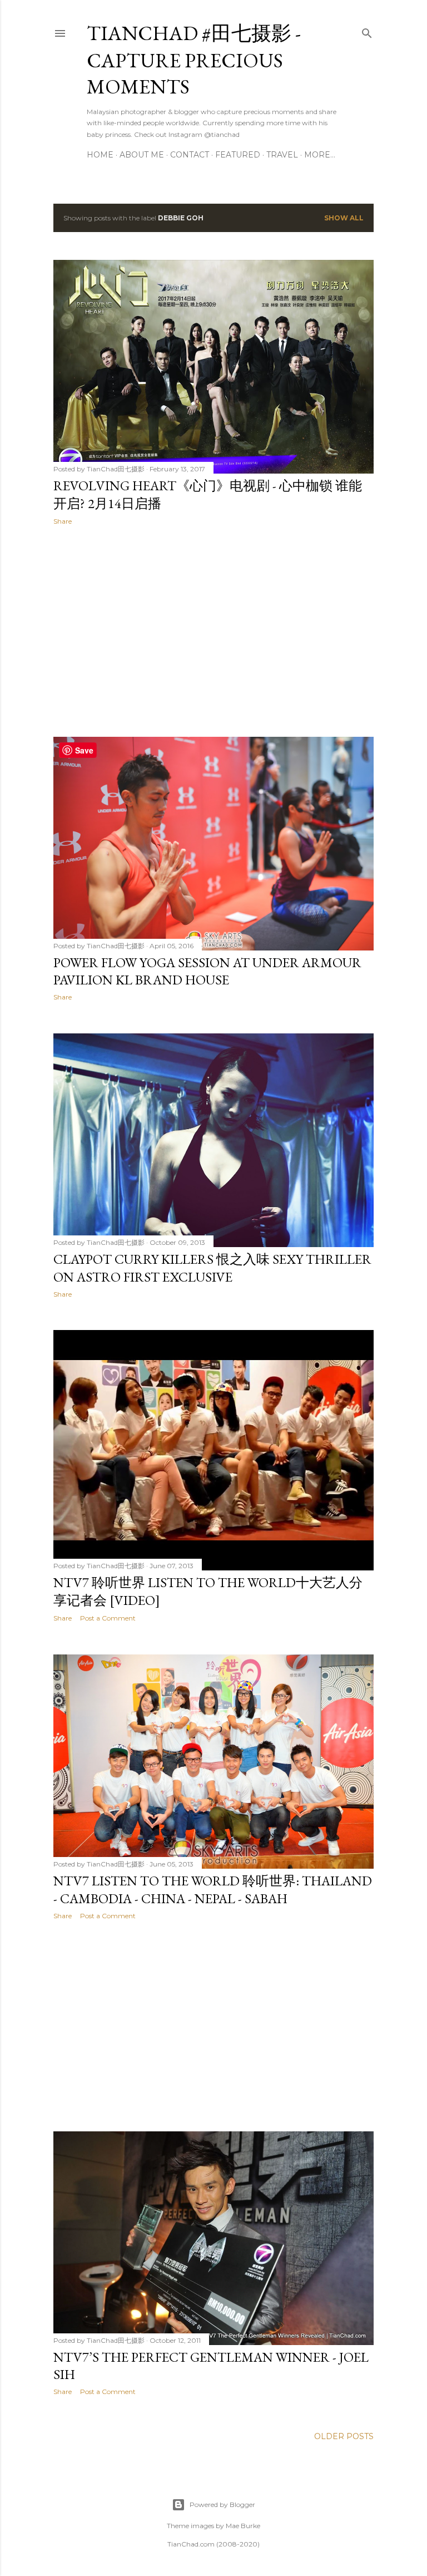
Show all (344, 218)
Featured (238, 155)
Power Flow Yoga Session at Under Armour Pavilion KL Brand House (207, 971)
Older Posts (344, 2436)
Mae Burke (243, 2526)
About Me (142, 155)
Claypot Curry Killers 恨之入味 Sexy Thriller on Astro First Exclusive (212, 1268)
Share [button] (63, 521)
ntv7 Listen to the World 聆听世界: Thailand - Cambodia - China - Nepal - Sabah (213, 1890)
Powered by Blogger (222, 2504)
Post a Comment (108, 1618)
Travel (282, 155)
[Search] (367, 31)
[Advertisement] (213, 631)
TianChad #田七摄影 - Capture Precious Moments (194, 60)
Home (100, 155)
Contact (190, 155)
